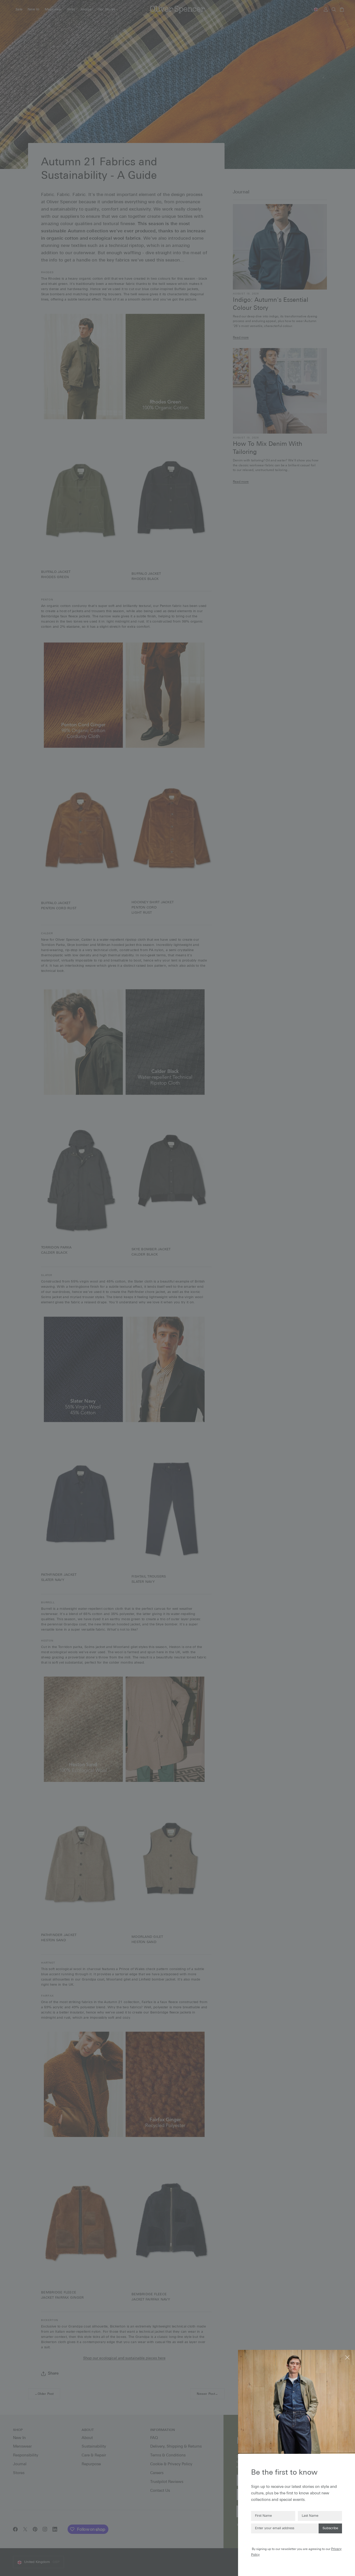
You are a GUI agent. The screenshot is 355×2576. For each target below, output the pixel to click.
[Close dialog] (348, 2357)
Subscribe (330, 2528)
